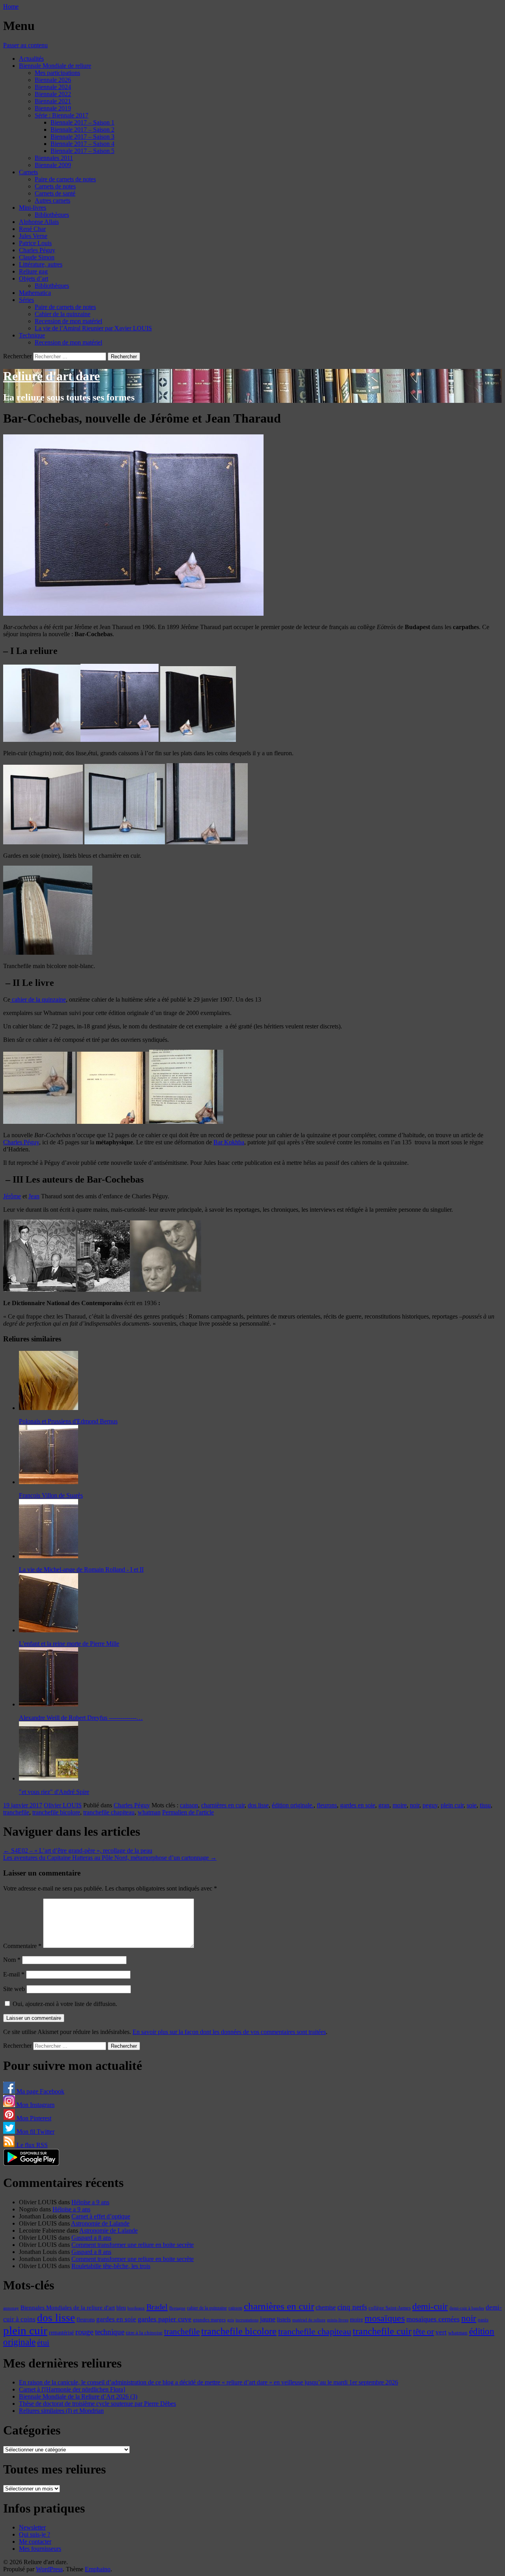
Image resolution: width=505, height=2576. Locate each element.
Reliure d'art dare (51, 376)
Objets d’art (34, 278)
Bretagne (177, 2308)
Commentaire (22, 1946)
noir (415, 1805)
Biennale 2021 (53, 101)
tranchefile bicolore (56, 1812)
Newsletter (32, 2527)
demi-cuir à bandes (467, 2308)
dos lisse (258, 1805)
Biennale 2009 (53, 165)
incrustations (247, 2320)
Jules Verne (33, 236)
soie (472, 1805)
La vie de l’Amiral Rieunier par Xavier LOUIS (93, 328)
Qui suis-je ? (35, 2534)
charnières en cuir (223, 1805)
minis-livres (338, 2320)
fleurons (327, 1805)
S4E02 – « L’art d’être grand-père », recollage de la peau (78, 1851)
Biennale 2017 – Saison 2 (82, 129)
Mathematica (35, 293)
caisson (189, 1805)
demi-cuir (430, 2307)
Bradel (157, 2307)
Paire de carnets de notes (65, 179)
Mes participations (57, 73)
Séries (26, 300)
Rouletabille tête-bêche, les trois (111, 2266)
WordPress (49, 2569)
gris (231, 2320)
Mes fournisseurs (40, 2549)
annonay (11, 2308)
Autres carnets (52, 200)
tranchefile (16, 1812)
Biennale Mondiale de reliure (55, 66)
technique (110, 2332)
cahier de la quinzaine (38, 999)
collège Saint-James (390, 2308)
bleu (121, 2308)
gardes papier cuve (165, 2319)
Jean (34, 1196)
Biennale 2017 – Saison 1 (82, 122)
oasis (483, 2320)
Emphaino (98, 2569)
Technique (32, 335)
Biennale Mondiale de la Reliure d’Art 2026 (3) (78, 2396)
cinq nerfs (352, 2307)
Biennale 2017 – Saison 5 (82, 151)
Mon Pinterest (33, 2118)
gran (384, 1805)
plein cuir (452, 1805)
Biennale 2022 (53, 94)
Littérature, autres (41, 264)
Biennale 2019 (53, 108)
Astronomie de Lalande (100, 2223)
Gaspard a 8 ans (91, 2238)
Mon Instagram (35, 2105)
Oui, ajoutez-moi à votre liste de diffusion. (64, 2004)
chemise (326, 2307)
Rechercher (17, 356)
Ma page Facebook (40, 2091)
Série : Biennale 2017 (62, 115)
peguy (430, 1805)
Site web (14, 1989)
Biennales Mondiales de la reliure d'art (68, 2307)
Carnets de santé (55, 193)
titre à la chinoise (144, 2333)
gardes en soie (358, 1805)
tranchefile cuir (382, 2331)
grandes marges (209, 2320)
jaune (268, 2319)
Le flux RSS (31, 2145)
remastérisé (61, 2333)
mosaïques (385, 2318)
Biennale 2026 (53, 80)
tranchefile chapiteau (109, 1812)
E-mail (14, 1974)
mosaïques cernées (433, 2319)
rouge (84, 2332)
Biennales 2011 (54, 158)
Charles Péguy (37, 250)
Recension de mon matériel (68, 321)
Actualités (31, 59)
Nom (12, 1960)
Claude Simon (37, 257)
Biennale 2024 (53, 87)
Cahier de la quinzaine (63, 314)
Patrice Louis (35, 243)
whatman (149, 1812)
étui (43, 2342)
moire (400, 1805)
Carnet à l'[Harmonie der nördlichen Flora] (72, 2389)
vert (441, 2332)
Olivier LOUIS (63, 1805)
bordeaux (136, 2308)
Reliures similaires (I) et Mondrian (61, 2411)
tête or (424, 2332)
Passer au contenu (25, 45)
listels (284, 2319)
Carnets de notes (55, 186)
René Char (32, 229)
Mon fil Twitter (35, 2132)
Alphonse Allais (39, 222)
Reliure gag (33, 271)
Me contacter (35, 2542)
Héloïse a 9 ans (90, 2202)
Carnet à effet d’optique (101, 2216)
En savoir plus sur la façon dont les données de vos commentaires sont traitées (229, 2032)
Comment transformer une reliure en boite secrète (133, 2245)
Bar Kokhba (229, 1142)
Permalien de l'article (188, 1812)
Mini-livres (33, 208)
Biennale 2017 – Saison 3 (82, 137)
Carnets (28, 172)
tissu (485, 1805)
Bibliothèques (52, 215)
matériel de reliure (309, 2320)
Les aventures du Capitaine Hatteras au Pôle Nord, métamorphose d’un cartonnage (110, 1858)
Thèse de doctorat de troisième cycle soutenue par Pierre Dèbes (97, 2404)
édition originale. (293, 1805)
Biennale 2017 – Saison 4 (82, 144)
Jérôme (12, 1196)
